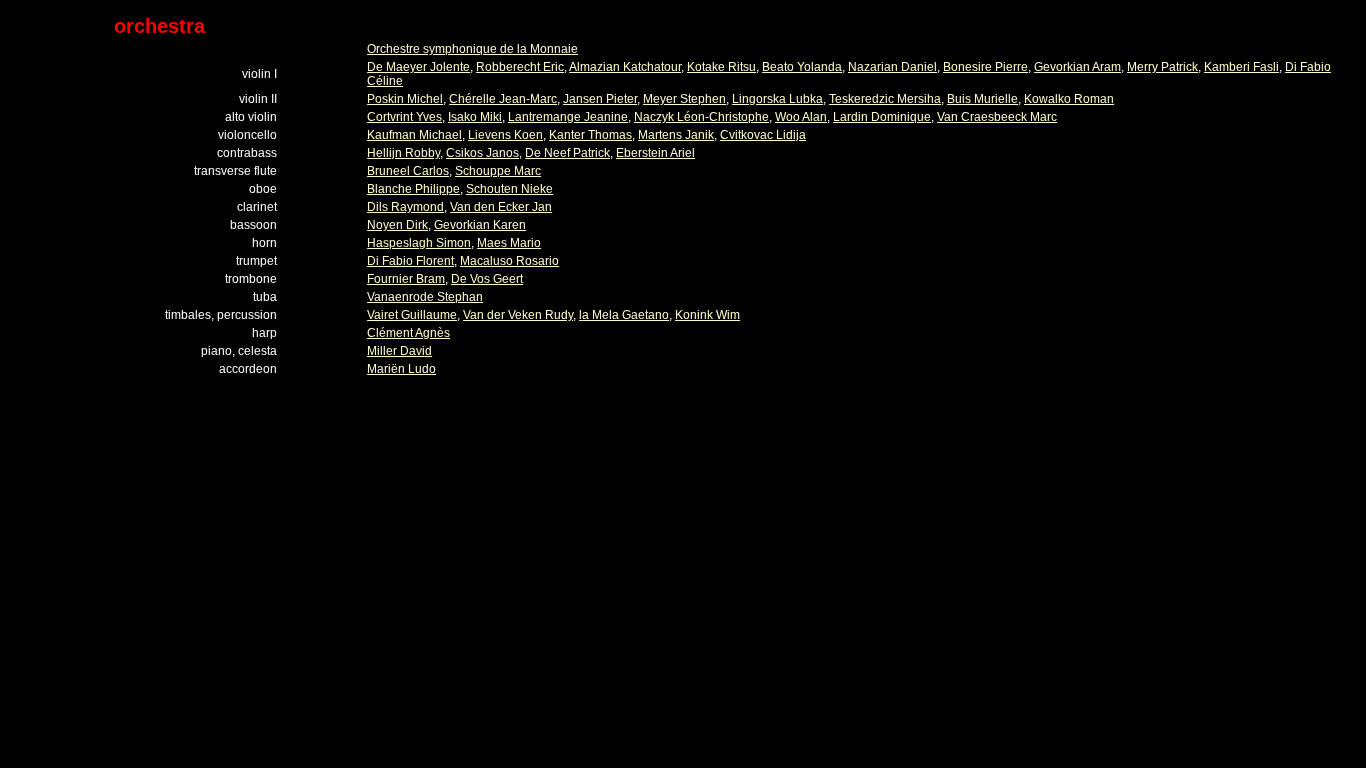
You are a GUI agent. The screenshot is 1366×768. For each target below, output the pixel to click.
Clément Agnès (408, 333)
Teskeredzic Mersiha (885, 99)
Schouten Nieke (509, 189)
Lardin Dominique (882, 117)
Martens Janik (676, 135)
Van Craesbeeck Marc (997, 117)
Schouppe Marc (498, 171)
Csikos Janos (482, 153)
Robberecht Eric (520, 67)
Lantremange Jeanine (568, 117)
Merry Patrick (1162, 67)
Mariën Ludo (401, 369)
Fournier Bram (406, 279)
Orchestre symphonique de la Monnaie (472, 49)
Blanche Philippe (413, 189)
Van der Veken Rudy (518, 315)
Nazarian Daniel (892, 67)
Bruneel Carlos (408, 171)
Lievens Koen (505, 135)
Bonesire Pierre (985, 67)
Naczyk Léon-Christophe (701, 117)
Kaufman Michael (414, 135)
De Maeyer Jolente (418, 67)
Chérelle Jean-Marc (503, 99)
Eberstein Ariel (655, 153)
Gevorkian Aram (1077, 67)
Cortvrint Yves (404, 117)
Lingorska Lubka (777, 99)
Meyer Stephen (684, 99)
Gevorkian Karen (480, 225)
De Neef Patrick (567, 153)
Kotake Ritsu (721, 67)
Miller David (399, 351)
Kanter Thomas (590, 135)
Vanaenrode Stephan (425, 297)
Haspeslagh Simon (419, 243)
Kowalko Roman (1069, 99)
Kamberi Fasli (1241, 67)
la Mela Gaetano (624, 315)
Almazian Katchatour (625, 67)
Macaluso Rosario (509, 261)
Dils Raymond (405, 207)
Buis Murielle (982, 99)
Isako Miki (475, 117)
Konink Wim (707, 315)
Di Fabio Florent (410, 261)
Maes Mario (509, 243)
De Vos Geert (487, 279)
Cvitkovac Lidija (763, 135)
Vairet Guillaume (412, 315)
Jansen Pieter (600, 99)
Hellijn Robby (403, 153)
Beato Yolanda (802, 67)
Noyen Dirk (397, 225)
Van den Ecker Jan (501, 207)
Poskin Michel (405, 99)
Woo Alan (801, 117)
